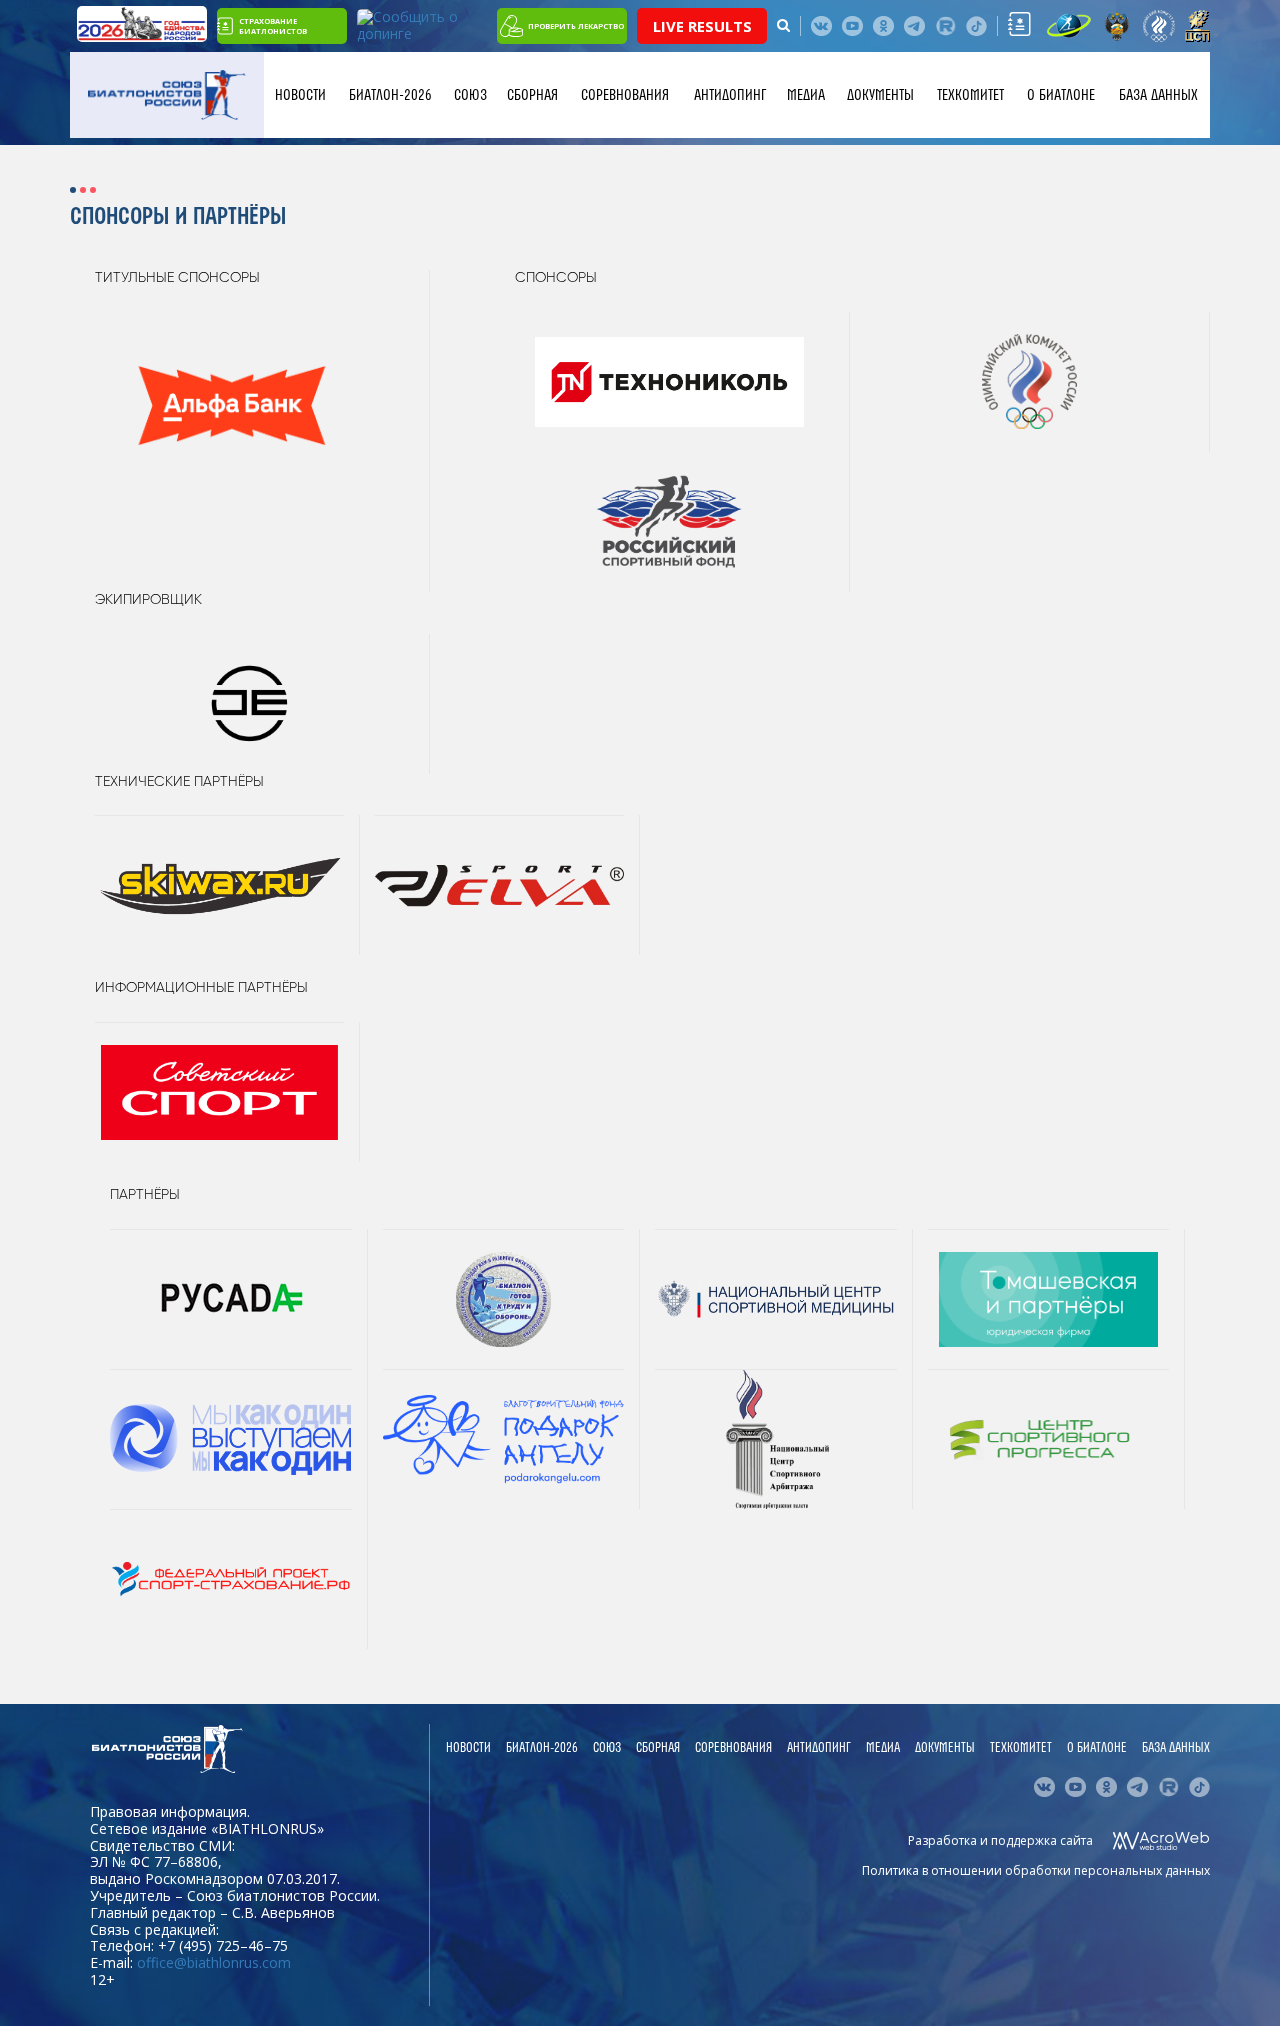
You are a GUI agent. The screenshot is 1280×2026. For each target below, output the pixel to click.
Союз (470, 95)
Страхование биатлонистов (273, 26)
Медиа (806, 95)
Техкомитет (970, 95)
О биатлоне (1061, 95)
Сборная (532, 95)
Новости (300, 95)
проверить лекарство (576, 26)
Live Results (702, 26)
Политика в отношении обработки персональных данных (1036, 1870)
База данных (1158, 95)
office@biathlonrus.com (214, 1962)
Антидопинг (730, 95)
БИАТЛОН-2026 (390, 95)
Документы (880, 95)
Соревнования (625, 95)
